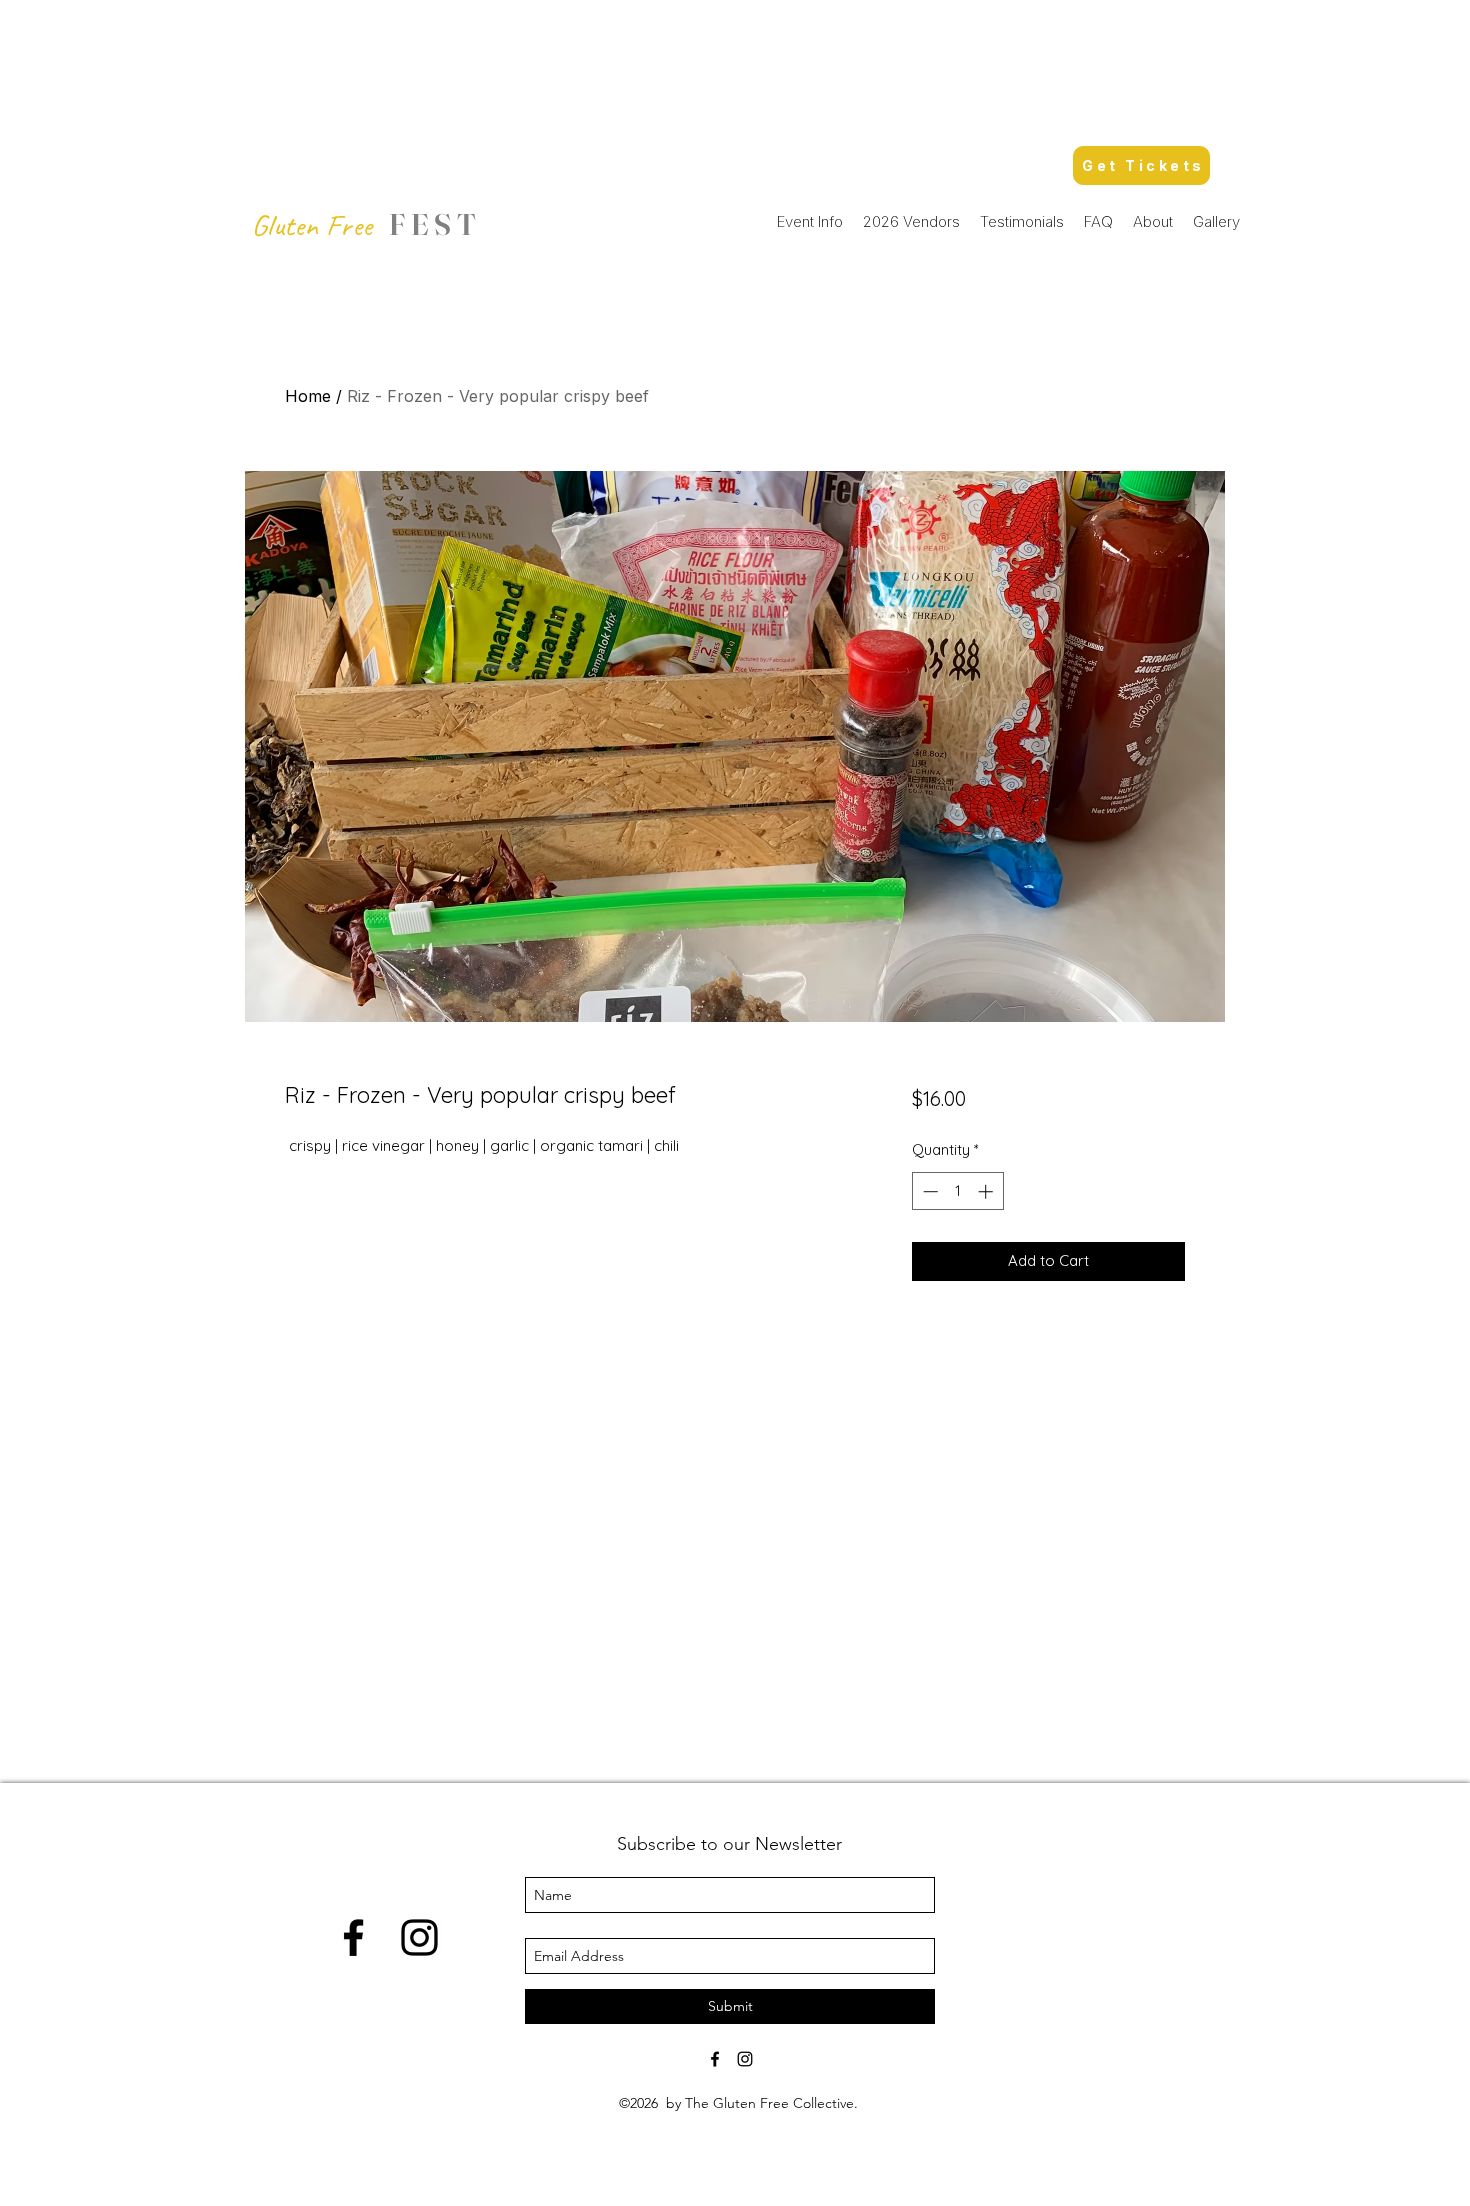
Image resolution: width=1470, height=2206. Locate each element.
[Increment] (987, 1191)
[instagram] (419, 1937)
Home (308, 396)
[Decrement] (928, 1191)
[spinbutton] (957, 1191)
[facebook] (353, 1937)
